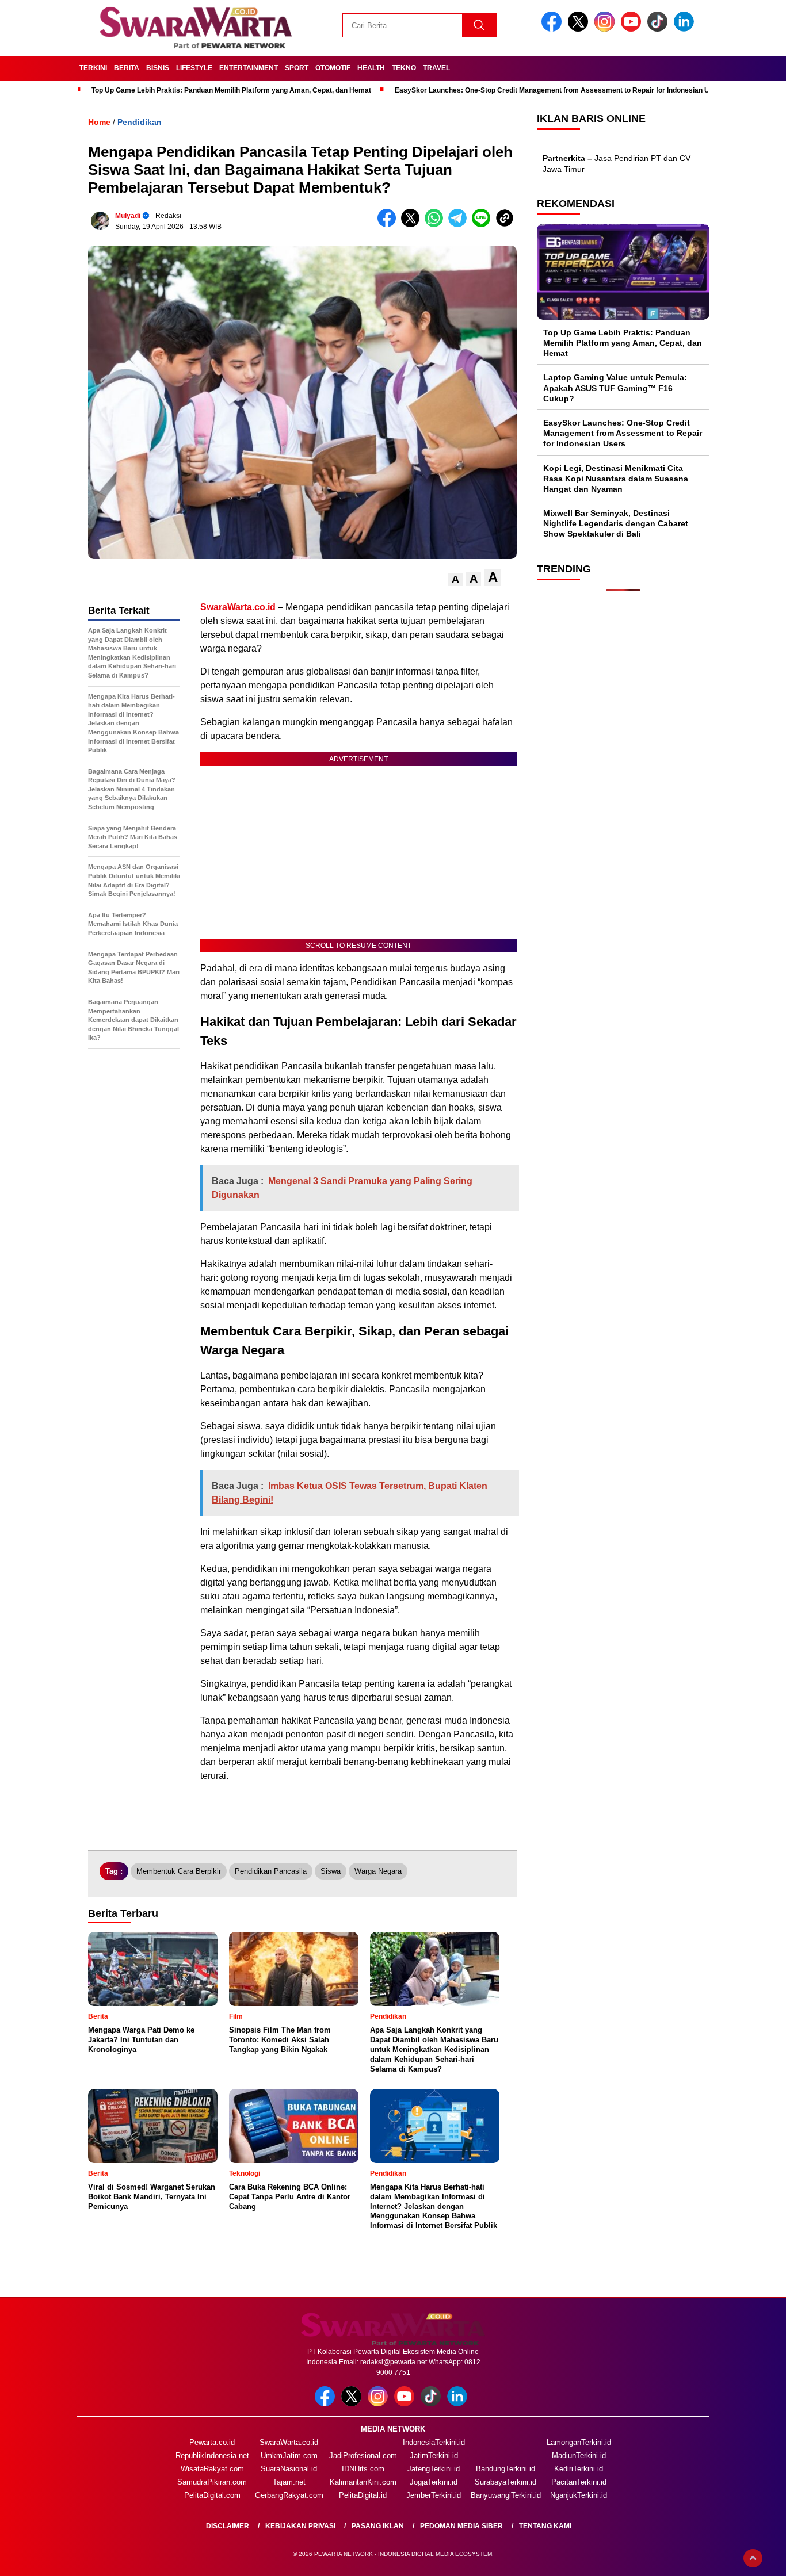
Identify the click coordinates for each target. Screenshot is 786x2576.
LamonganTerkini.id (579, 2442)
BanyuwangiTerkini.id (506, 2495)
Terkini (93, 68)
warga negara (378, 1871)
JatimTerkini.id (434, 2456)
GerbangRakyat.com (289, 2495)
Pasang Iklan (378, 2526)
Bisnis (158, 68)
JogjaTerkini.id (434, 2482)
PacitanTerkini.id (579, 2482)
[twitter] (580, 29)
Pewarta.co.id (212, 2442)
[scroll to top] (753, 2558)
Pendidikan (140, 122)
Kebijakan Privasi (300, 2526)
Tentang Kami (545, 2526)
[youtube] (633, 29)
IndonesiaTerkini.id (434, 2442)
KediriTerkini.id (579, 2469)
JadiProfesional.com (363, 2456)
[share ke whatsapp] (436, 225)
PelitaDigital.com (212, 2495)
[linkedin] (686, 29)
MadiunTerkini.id (579, 2456)
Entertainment (249, 68)
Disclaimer (228, 2526)
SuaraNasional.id (289, 2469)
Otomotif (333, 68)
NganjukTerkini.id (579, 2495)
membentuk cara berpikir (179, 1871)
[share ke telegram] (460, 225)
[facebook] (554, 29)
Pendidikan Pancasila (271, 1871)
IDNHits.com (363, 2469)
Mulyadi (128, 216)
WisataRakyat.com (212, 2469)
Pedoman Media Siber (461, 2526)
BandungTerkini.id (505, 2469)
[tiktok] (659, 29)
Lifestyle (194, 68)
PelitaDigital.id (363, 2495)
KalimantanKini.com (363, 2482)
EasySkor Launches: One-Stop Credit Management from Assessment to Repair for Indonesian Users (560, 90)
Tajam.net (289, 2482)
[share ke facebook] (389, 225)
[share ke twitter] (413, 225)
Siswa (331, 1871)
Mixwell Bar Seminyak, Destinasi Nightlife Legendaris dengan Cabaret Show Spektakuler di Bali (616, 523)
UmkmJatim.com (289, 2456)
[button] (455, 579)
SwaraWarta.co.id (289, 2442)
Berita (127, 68)
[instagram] (606, 29)
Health (371, 68)
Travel (436, 68)
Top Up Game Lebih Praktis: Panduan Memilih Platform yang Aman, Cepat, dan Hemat (231, 90)
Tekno (404, 68)
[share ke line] (484, 225)
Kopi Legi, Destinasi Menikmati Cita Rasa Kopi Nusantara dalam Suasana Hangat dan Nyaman (616, 479)
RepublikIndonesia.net (212, 2456)
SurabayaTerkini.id (505, 2482)
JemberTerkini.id (434, 2495)
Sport (297, 68)
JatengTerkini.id (434, 2469)
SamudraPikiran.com (212, 2482)
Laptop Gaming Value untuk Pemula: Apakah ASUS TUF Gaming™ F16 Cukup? (615, 388)
